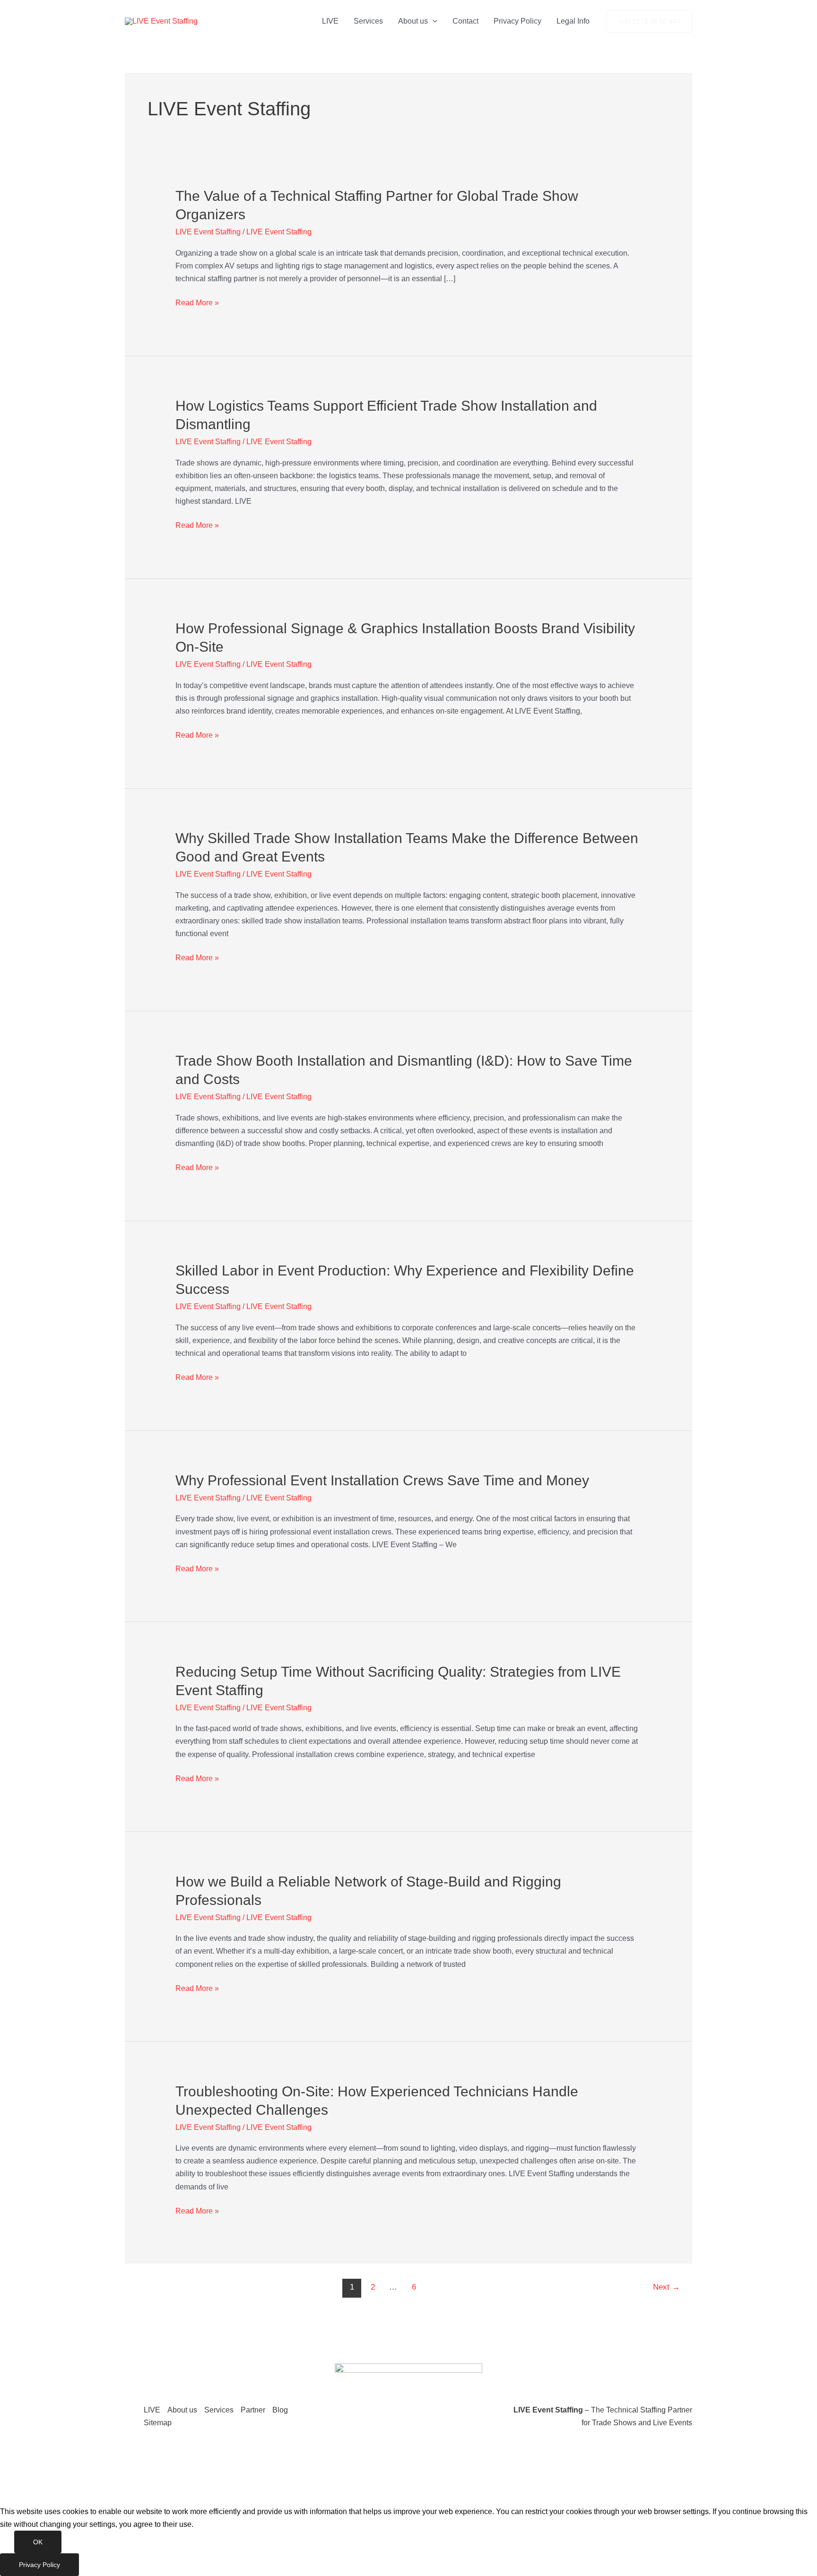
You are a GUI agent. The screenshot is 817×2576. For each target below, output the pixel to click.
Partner (253, 2410)
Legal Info (573, 21)
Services (368, 21)
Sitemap (158, 2423)
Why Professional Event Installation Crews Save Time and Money (382, 1480)
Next (666, 2287)
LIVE (330, 21)
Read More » (197, 303)
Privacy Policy (517, 21)
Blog (280, 2410)
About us (413, 21)
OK (38, 2542)
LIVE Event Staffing (208, 232)
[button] (433, 21)
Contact (465, 21)
